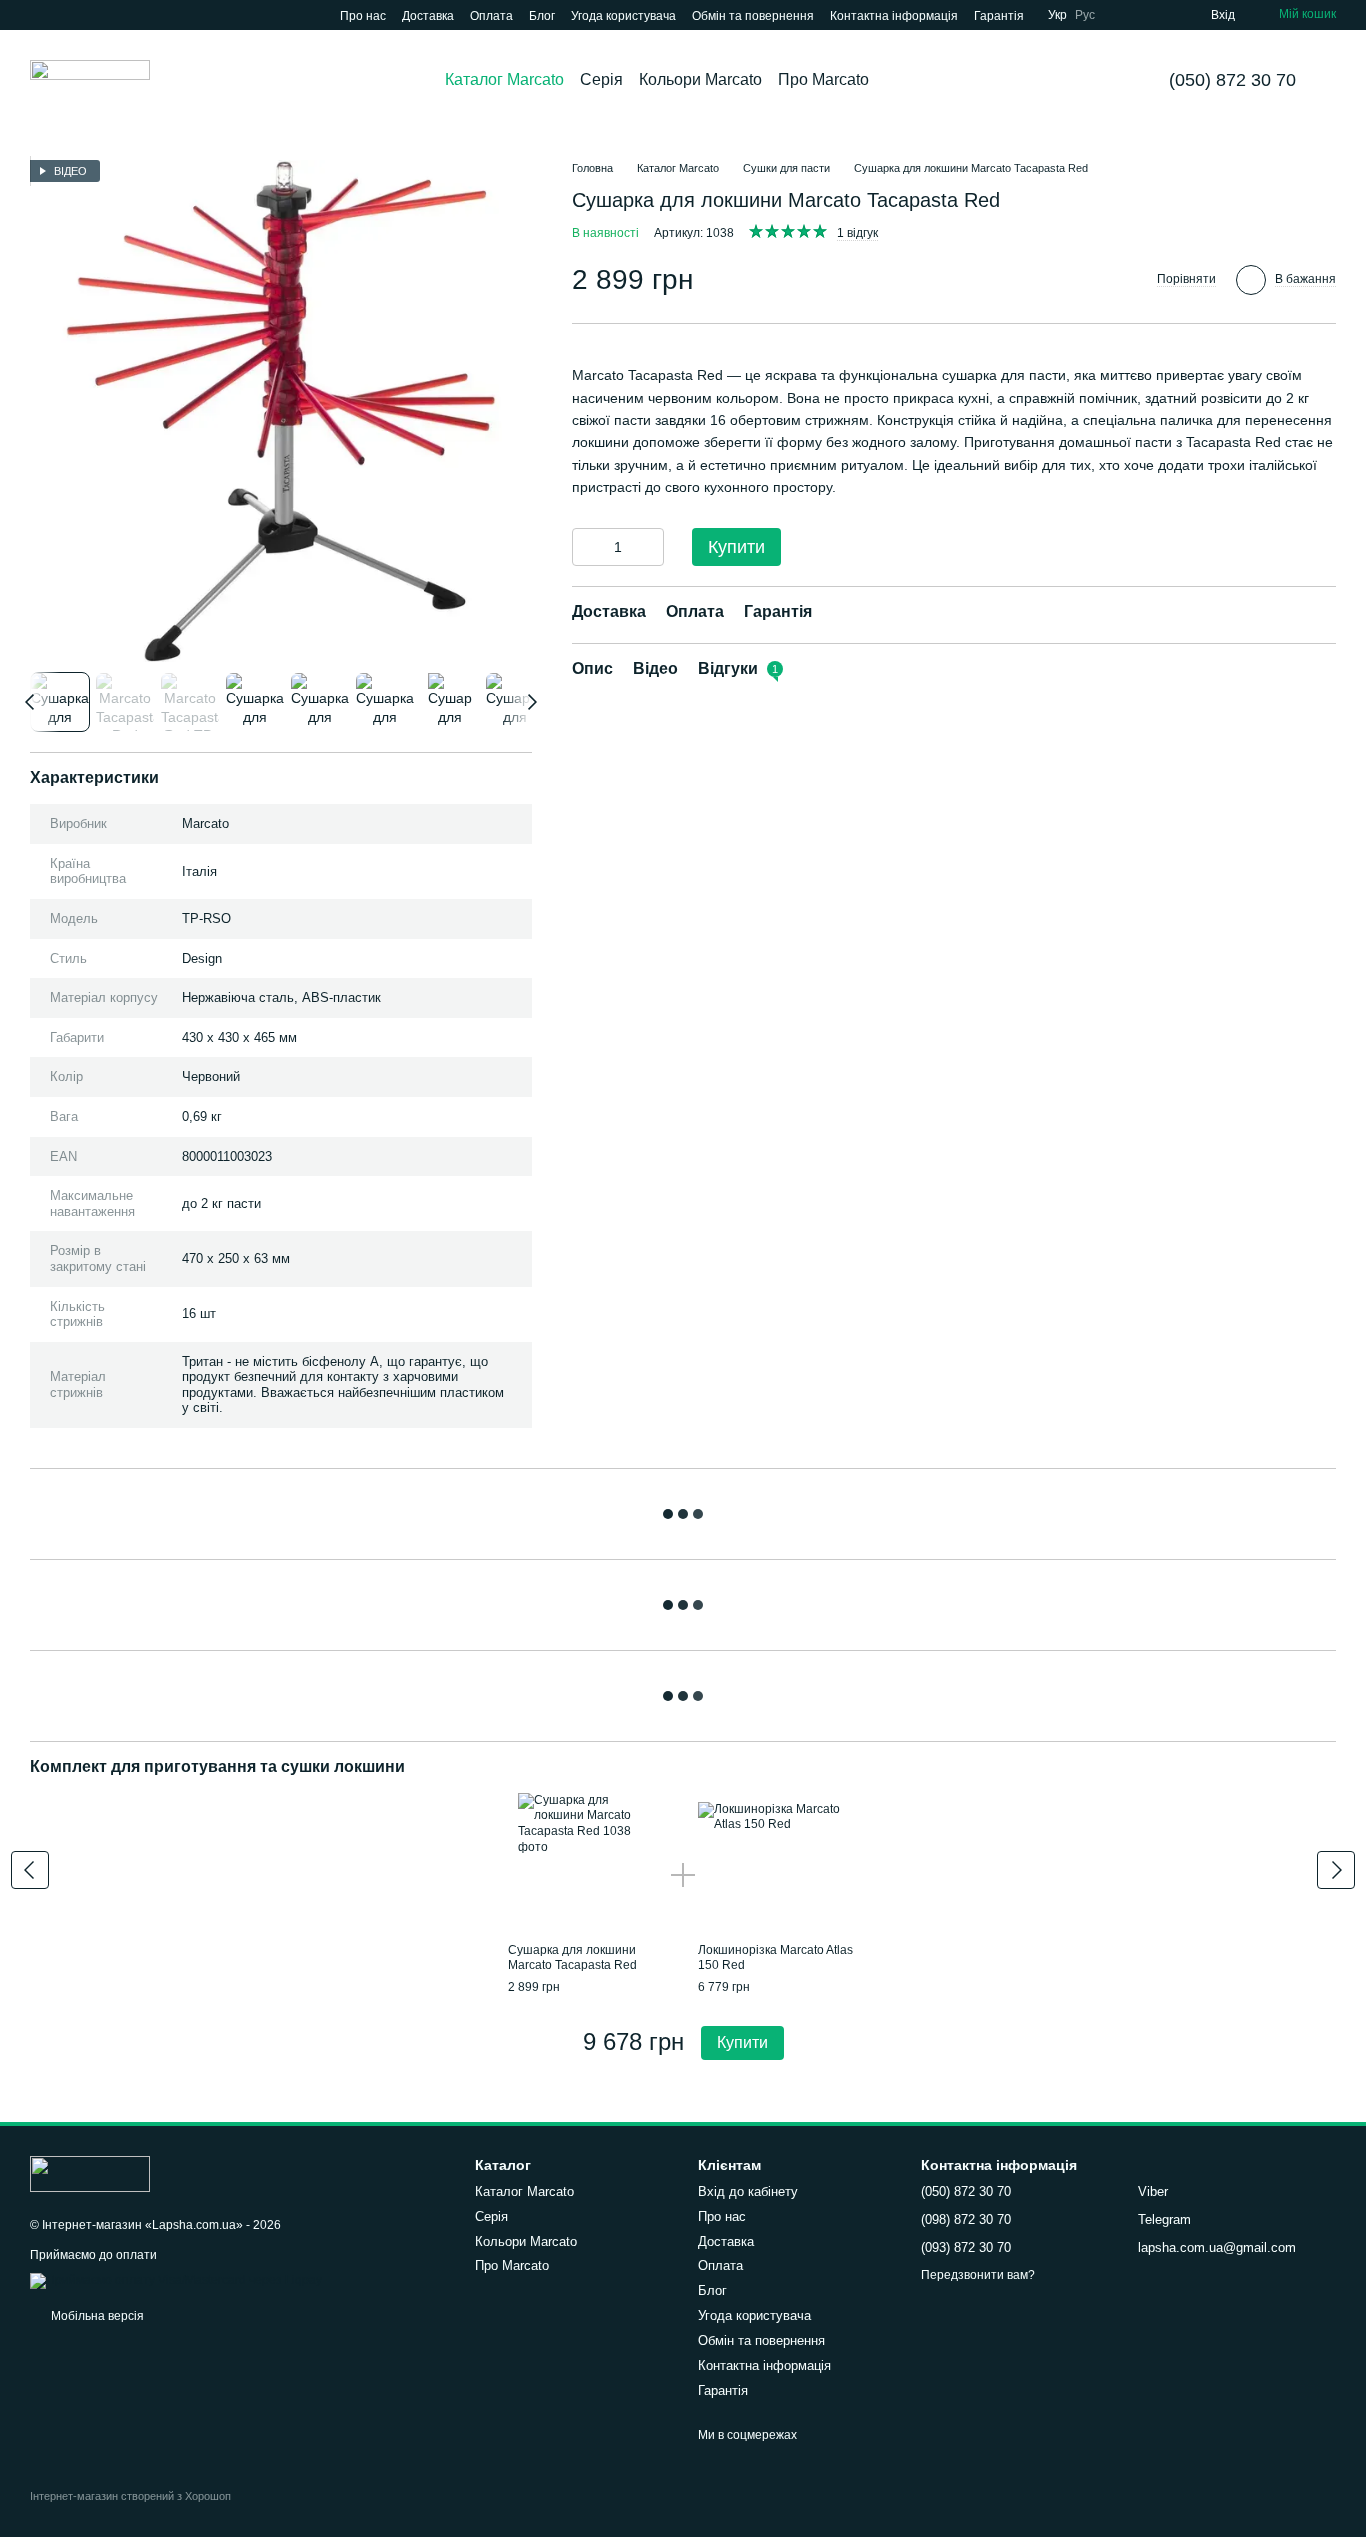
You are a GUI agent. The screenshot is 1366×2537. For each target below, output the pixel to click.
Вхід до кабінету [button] (748, 2191)
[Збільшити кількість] (649, 548)
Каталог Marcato (504, 79)
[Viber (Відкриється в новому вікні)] (86, 15)
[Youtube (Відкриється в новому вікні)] (38, 15)
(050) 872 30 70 (1232, 80)
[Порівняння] (1123, 15)
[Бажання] (1159, 15)
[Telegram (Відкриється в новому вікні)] (62, 15)
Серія (601, 79)
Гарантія (999, 16)
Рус (1085, 15)
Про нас (363, 16)
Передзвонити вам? (978, 2275)
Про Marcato (823, 79)
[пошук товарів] (905, 80)
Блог (542, 16)
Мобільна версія (96, 2316)
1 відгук (857, 234)
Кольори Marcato (700, 79)
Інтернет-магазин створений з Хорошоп (130, 2496)
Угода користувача (623, 16)
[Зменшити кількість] (587, 548)
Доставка (428, 16)
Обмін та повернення (753, 16)
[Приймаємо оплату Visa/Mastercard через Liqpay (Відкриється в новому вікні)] (176, 2280)
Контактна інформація (894, 16)
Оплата (491, 16)
